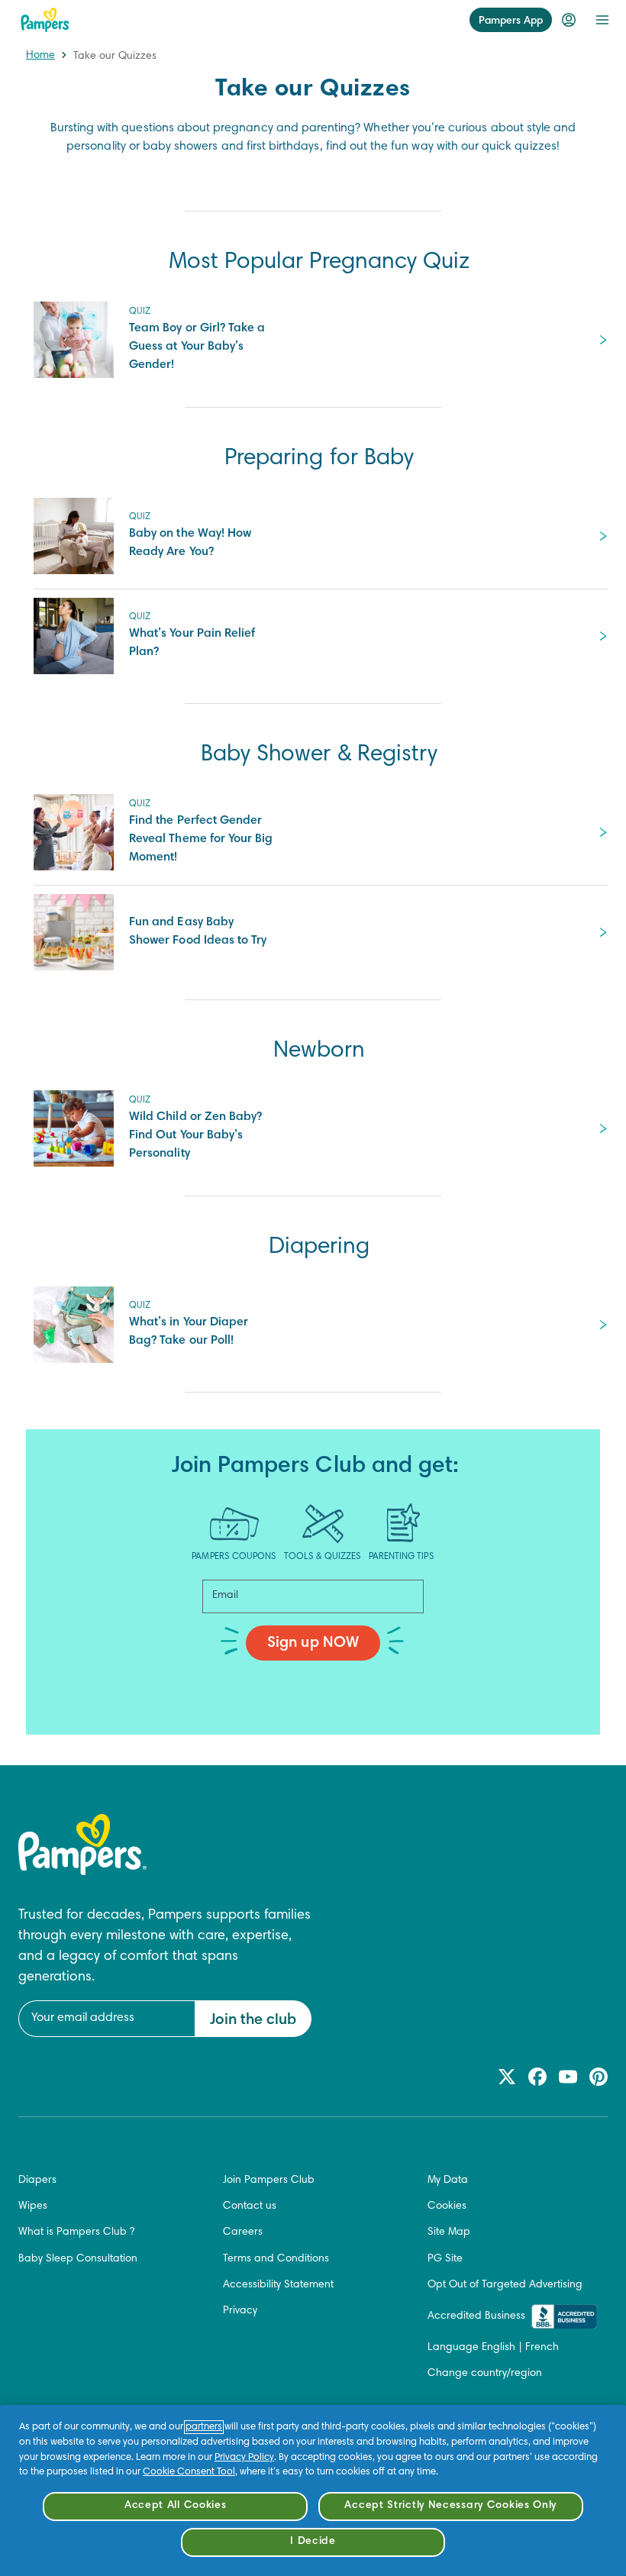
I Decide (313, 2542)
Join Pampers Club (269, 2181)
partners (204, 2427)
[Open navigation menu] (602, 20)
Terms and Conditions (276, 2259)
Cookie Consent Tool (189, 2472)
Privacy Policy (244, 2458)
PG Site (445, 2259)
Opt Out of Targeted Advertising (505, 2285)
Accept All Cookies (176, 2506)
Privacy (240, 2311)
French (542, 2348)
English (499, 2348)
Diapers (37, 2181)
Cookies (447, 2206)
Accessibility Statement (278, 2285)
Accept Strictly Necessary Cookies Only (450, 2506)
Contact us (250, 2206)
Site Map (449, 2232)
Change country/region (485, 2374)
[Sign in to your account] (569, 20)
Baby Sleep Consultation (78, 2259)
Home (40, 56)
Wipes (33, 2206)
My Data (448, 2181)
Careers (243, 2232)
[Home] (45, 20)
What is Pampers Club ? (76, 2232)
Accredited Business (476, 2316)
